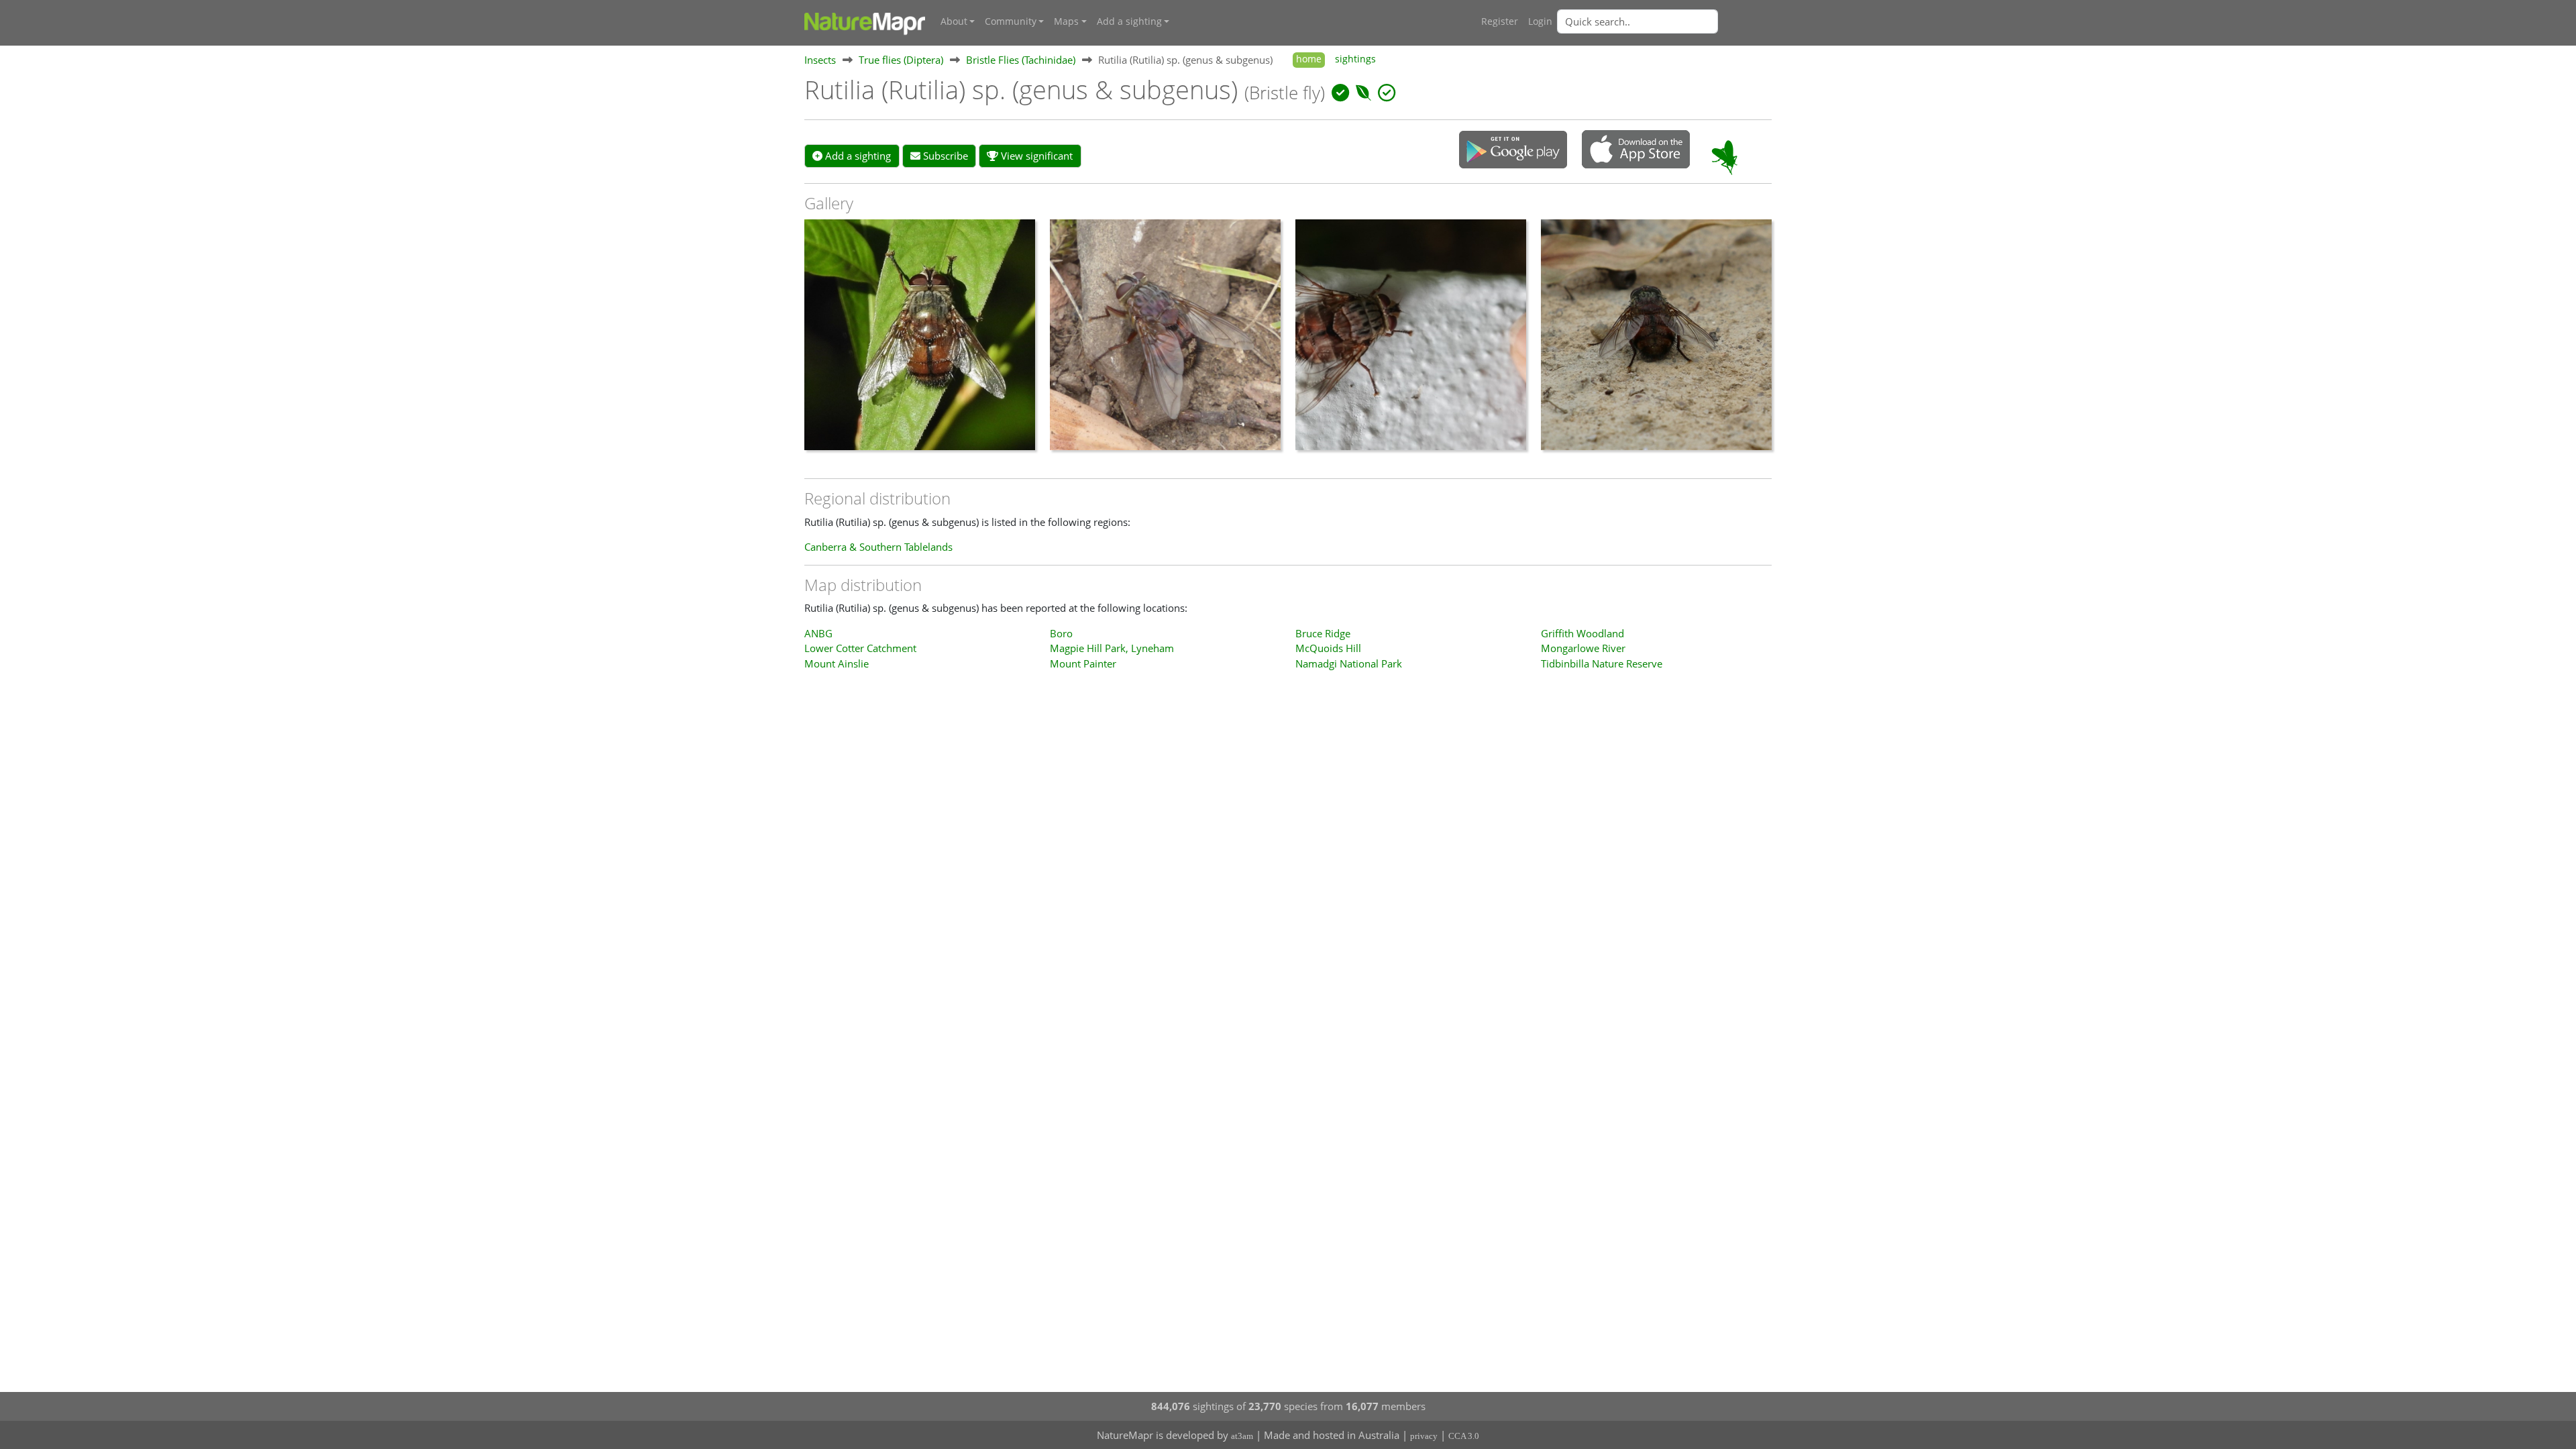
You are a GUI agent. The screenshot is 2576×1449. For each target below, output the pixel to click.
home (1309, 59)
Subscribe (944, 156)
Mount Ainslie (837, 663)
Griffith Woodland (1582, 633)
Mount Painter (1083, 663)
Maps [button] (1066, 21)
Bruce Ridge (1323, 633)
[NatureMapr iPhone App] (1636, 150)
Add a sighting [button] (1129, 21)
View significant (1035, 156)
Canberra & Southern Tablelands (878, 547)
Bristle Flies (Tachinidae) (1021, 60)
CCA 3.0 (1464, 1436)
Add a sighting (857, 156)
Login (1540, 21)
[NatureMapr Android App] (1513, 151)
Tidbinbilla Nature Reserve (1602, 663)
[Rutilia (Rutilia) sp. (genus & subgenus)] (920, 341)
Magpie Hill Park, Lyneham (1112, 648)
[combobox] (1664, 21)
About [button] (954, 21)
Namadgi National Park (1349, 663)
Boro (1061, 633)
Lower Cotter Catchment (860, 648)
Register (1500, 21)
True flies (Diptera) (901, 60)
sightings (1355, 59)
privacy (1424, 1436)
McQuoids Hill (1328, 648)
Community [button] (1011, 21)
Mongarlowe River (1583, 648)
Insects (820, 60)
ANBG (818, 633)
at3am (1242, 1436)
